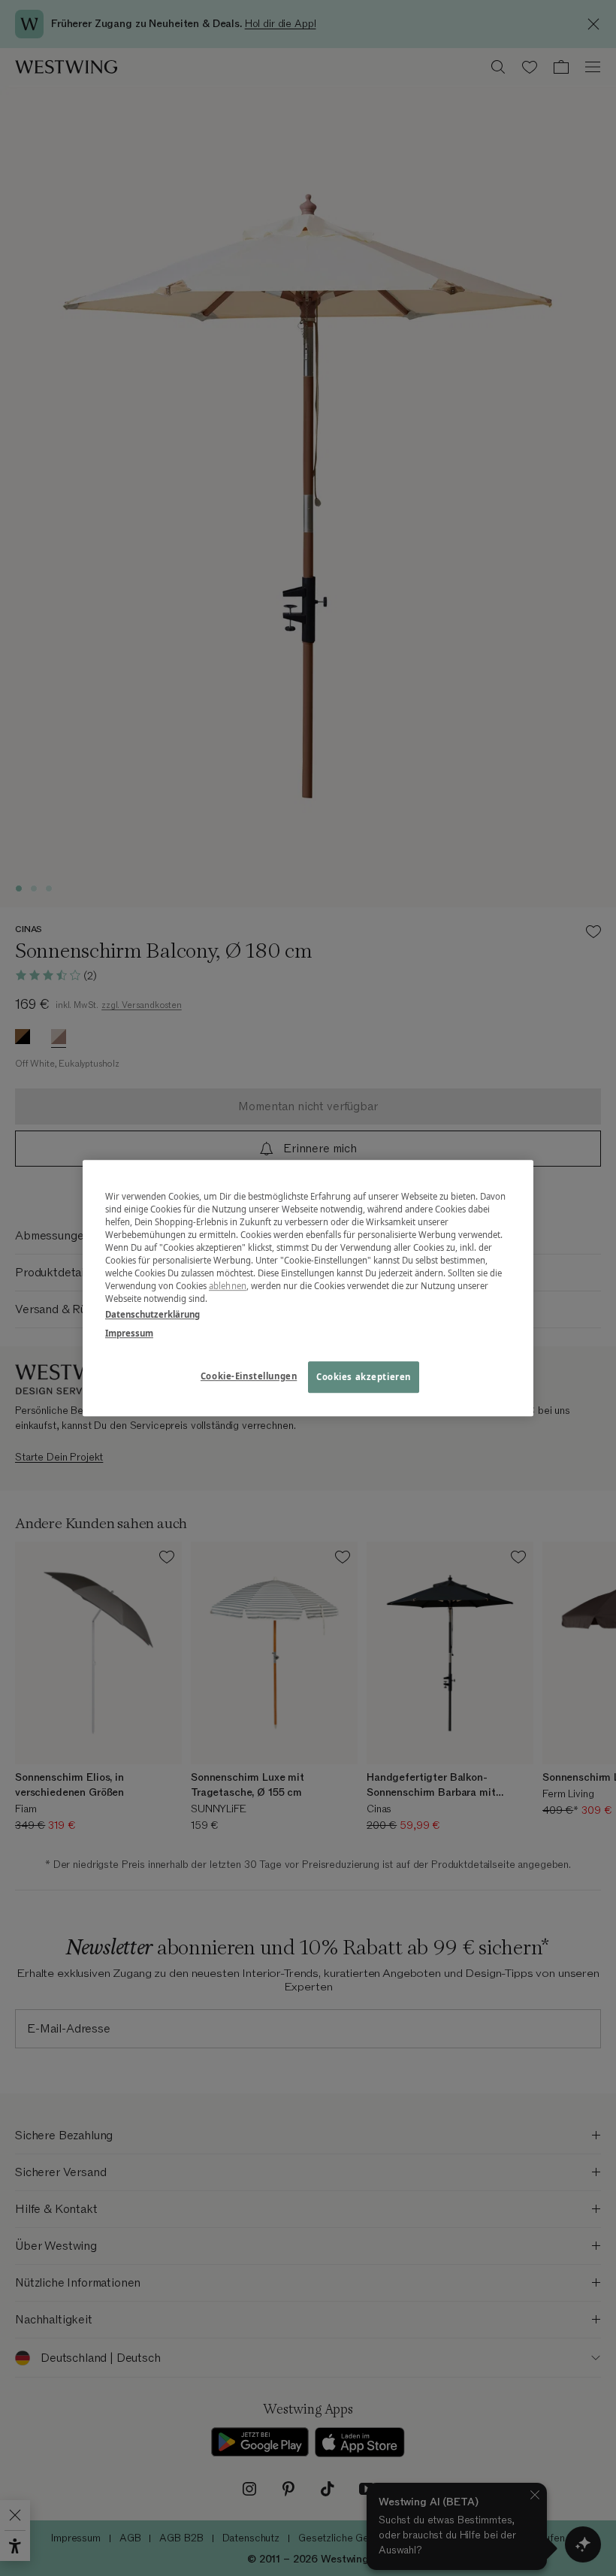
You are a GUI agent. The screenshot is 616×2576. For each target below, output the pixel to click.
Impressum (129, 1333)
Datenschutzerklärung (152, 1314)
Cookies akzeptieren (364, 1377)
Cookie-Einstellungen (249, 1376)
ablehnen (228, 1286)
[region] (308, 1288)
